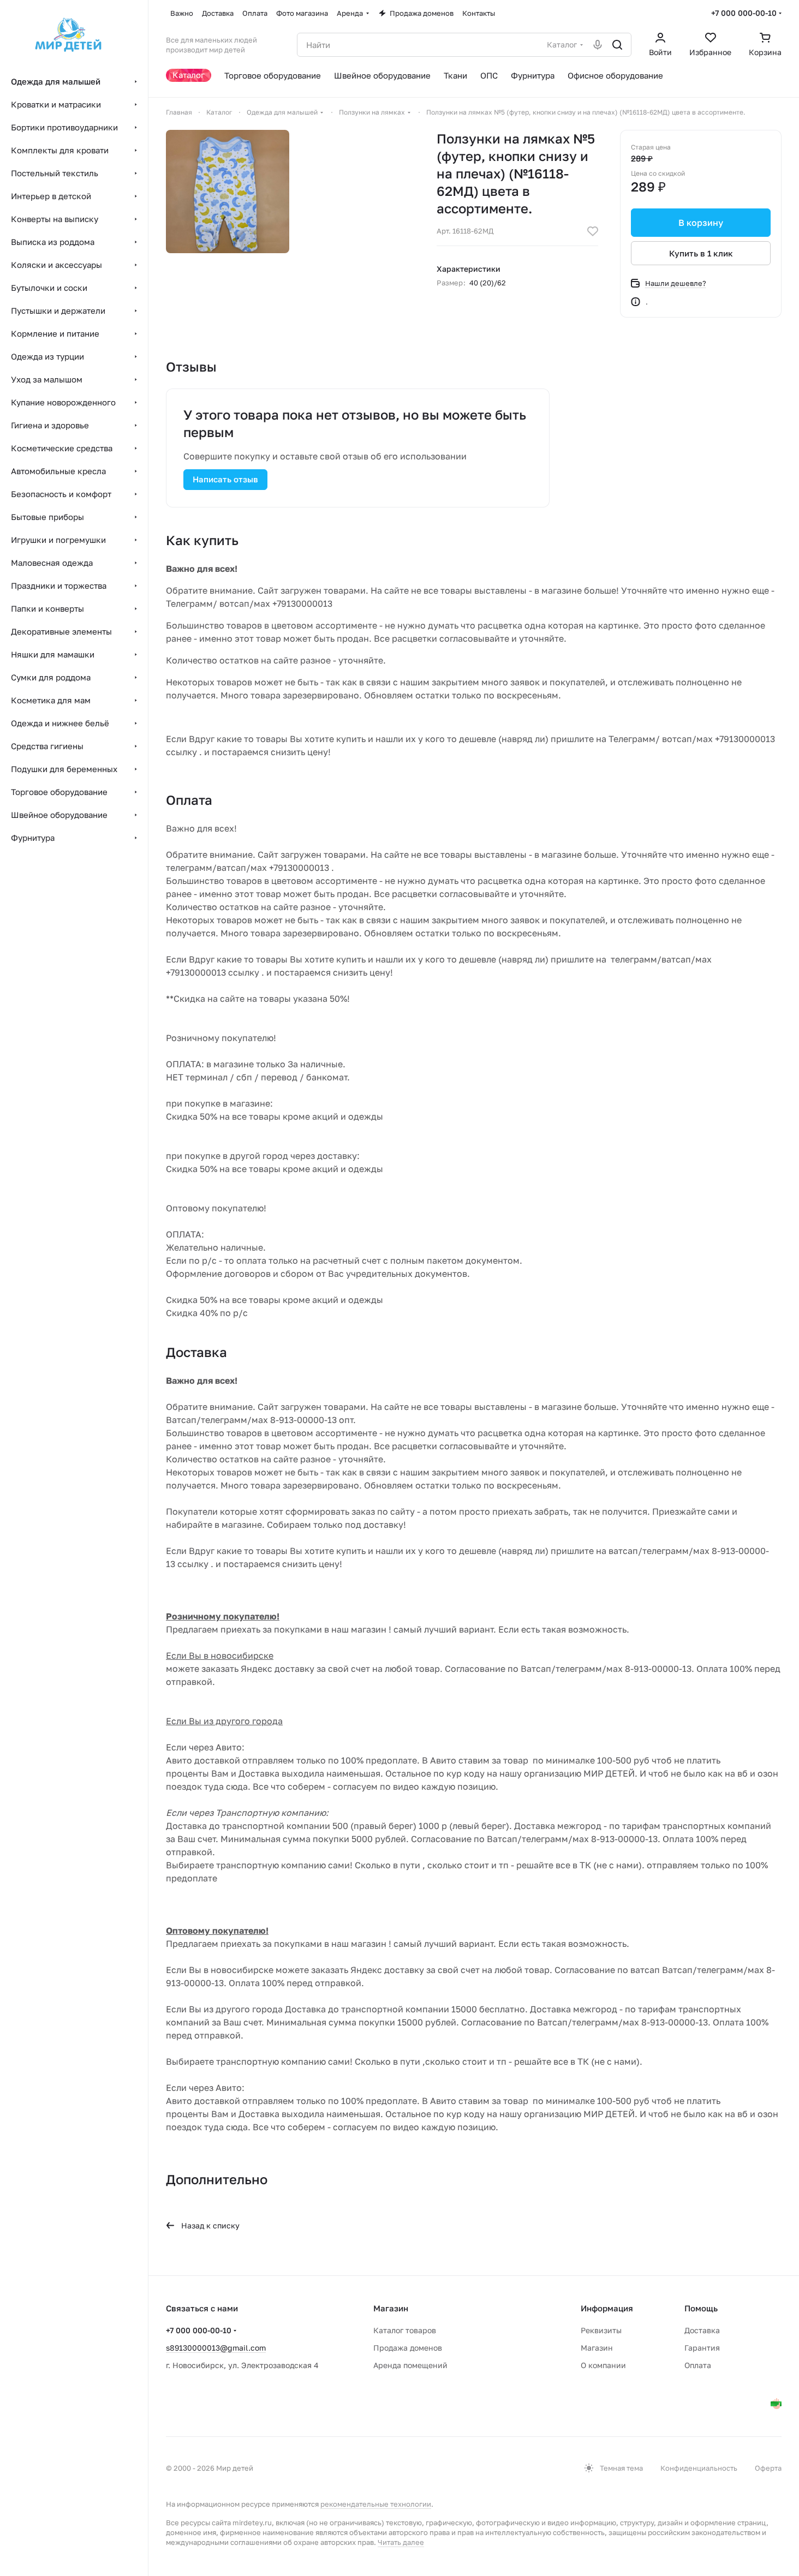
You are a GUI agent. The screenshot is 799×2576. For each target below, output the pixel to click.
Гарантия (702, 2348)
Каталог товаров (405, 2330)
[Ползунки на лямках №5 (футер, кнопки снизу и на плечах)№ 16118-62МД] (228, 192)
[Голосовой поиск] (598, 45)
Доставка (702, 2330)
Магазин (597, 2348)
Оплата (698, 2365)
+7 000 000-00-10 (744, 13)
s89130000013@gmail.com (216, 2348)
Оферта (768, 2468)
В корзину (701, 223)
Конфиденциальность (699, 2468)
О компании (603, 2365)
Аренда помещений (410, 2365)
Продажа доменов (408, 2348)
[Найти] (617, 45)
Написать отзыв (225, 479)
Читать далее (401, 2542)
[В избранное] (593, 231)
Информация (607, 2308)
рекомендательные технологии (376, 2504)
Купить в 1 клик (701, 253)
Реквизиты (601, 2330)
